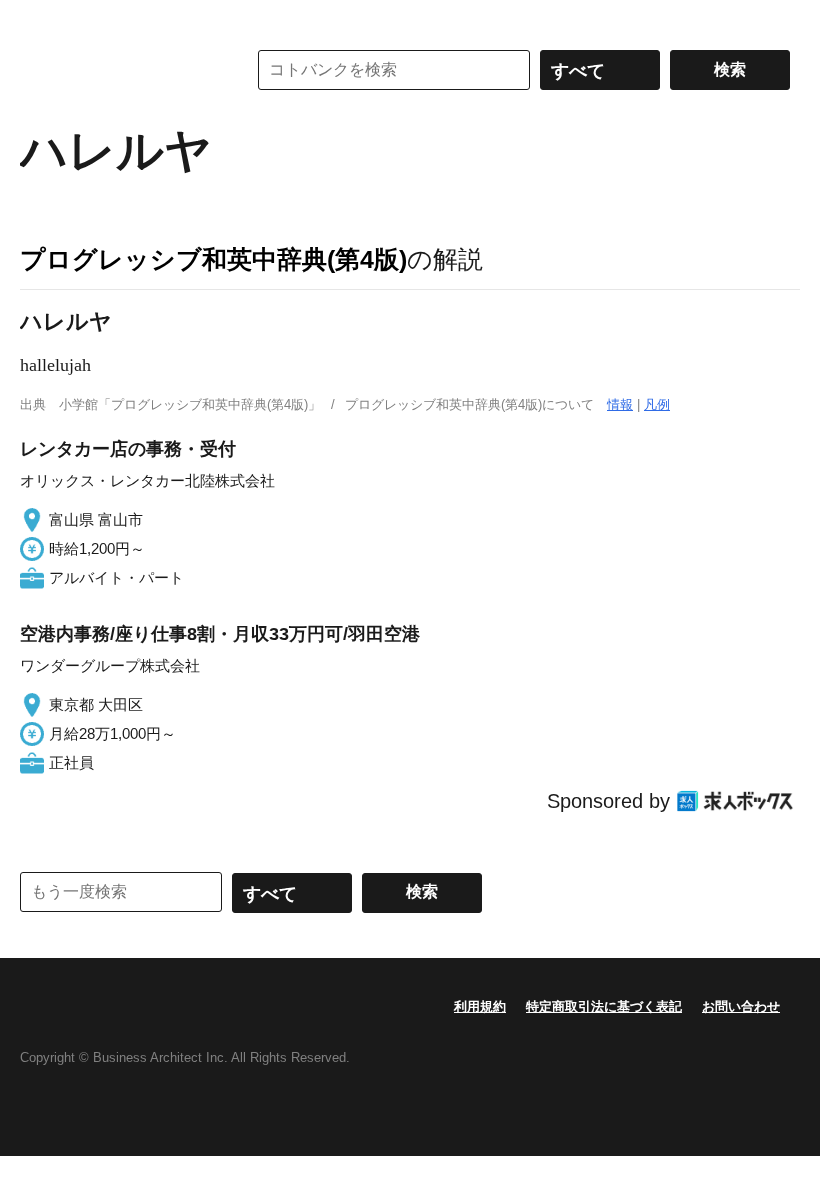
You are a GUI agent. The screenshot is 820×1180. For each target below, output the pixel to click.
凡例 (657, 404)
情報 (620, 404)
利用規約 (480, 1006)
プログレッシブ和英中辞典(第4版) (213, 259)
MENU (40, 20)
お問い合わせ (741, 1006)
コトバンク (119, 70)
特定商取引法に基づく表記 (604, 1006)
